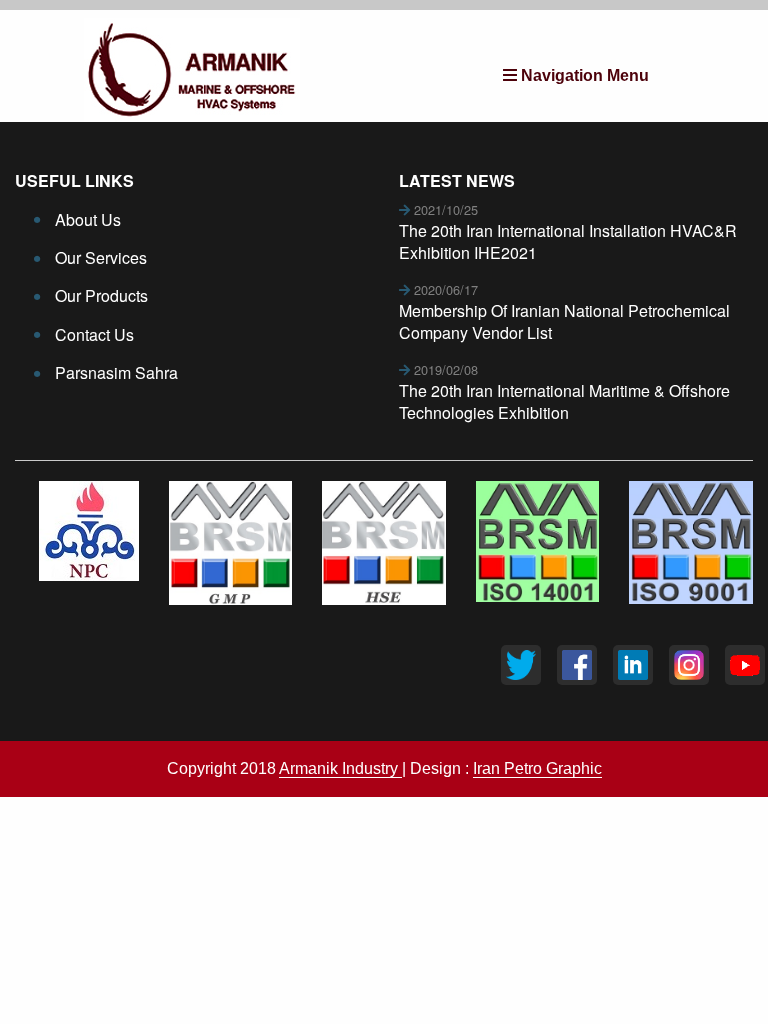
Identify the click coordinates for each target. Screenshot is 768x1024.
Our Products (101, 295)
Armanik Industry (340, 768)
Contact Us (94, 334)
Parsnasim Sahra (116, 372)
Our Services (101, 257)
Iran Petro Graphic (537, 768)
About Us (88, 219)
